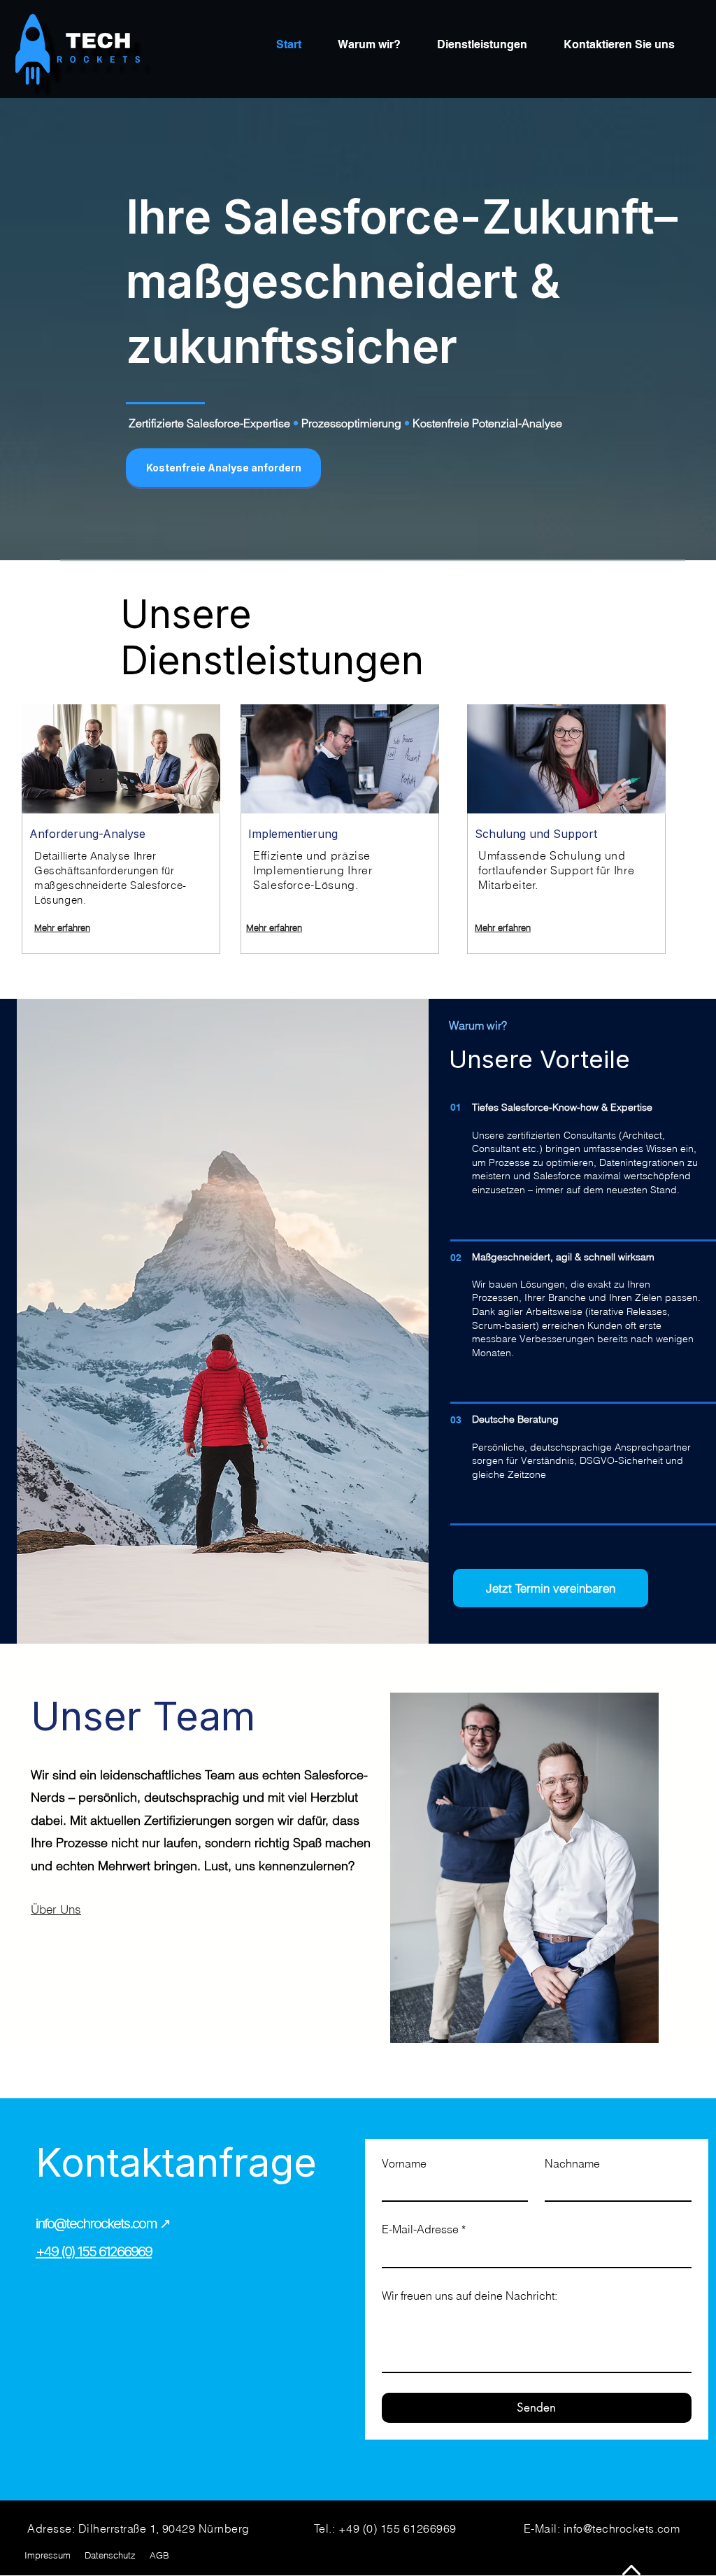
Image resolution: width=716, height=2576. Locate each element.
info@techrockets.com (622, 2528)
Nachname (572, 2163)
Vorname (404, 2163)
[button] (223, 468)
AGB (159, 2555)
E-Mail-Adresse (424, 2229)
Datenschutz (110, 2555)
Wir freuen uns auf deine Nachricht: (470, 2296)
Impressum (48, 2555)
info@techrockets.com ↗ (103, 2223)
